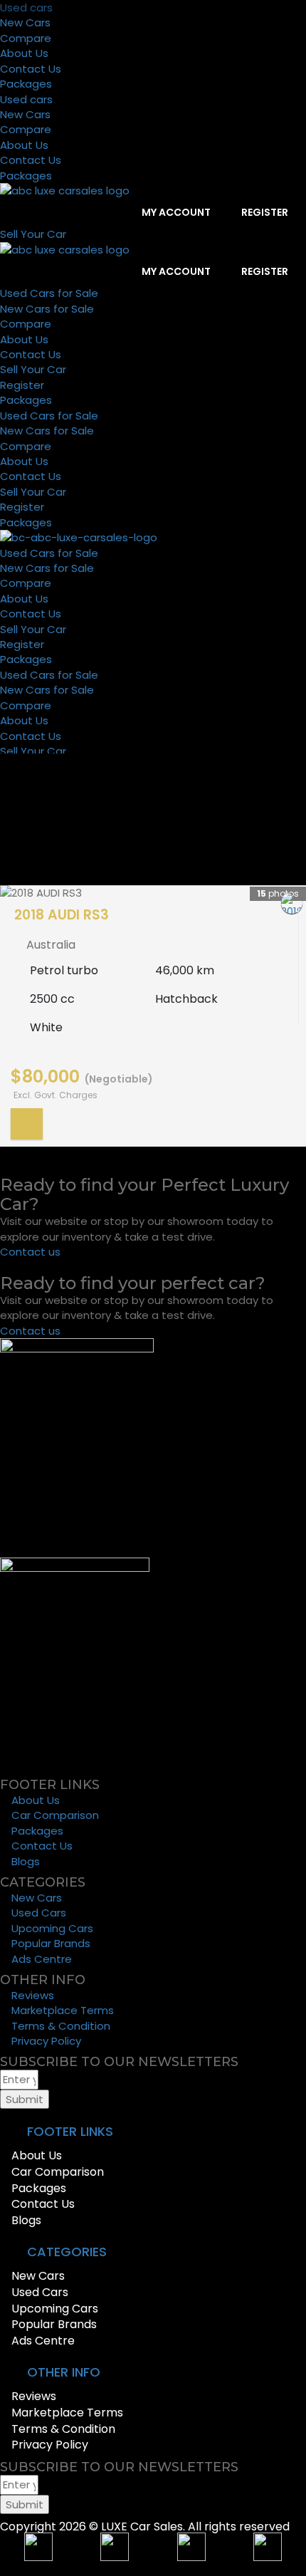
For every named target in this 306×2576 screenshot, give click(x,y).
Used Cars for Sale (49, 293)
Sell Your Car (33, 369)
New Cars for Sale (47, 309)
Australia (51, 945)
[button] (153, 2132)
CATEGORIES (67, 2252)
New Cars (25, 22)
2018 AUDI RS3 (62, 915)
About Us (24, 53)
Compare (26, 38)
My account (175, 212)
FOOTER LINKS (70, 2131)
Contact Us (31, 69)
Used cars (26, 7)
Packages (26, 84)
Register (264, 212)
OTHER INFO (64, 2372)
